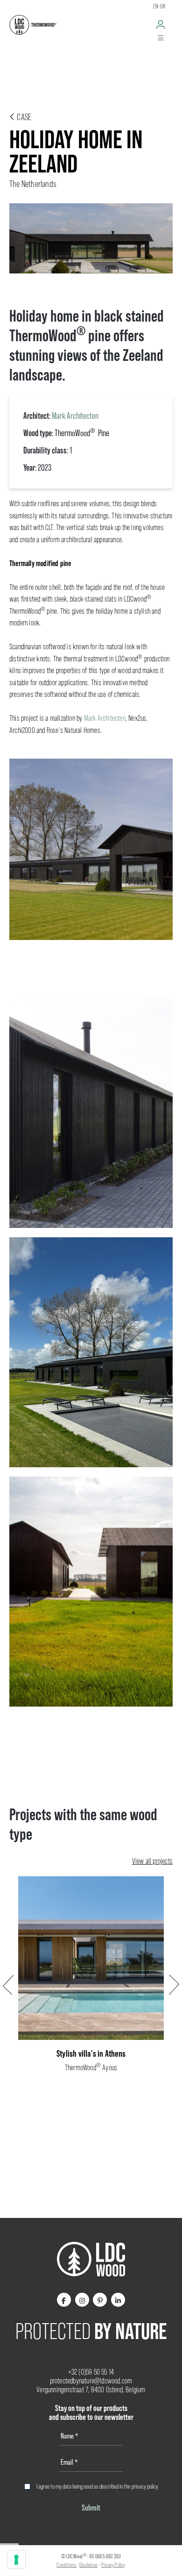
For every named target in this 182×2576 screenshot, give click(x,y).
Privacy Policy (113, 2565)
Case (23, 117)
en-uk (159, 6)
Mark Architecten (75, 416)
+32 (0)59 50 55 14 (91, 2372)
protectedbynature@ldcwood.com (91, 2381)
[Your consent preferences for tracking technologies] (16, 2560)
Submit (91, 2508)
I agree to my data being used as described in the (97, 2486)
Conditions (66, 2565)
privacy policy (145, 2486)
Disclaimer (88, 2565)
